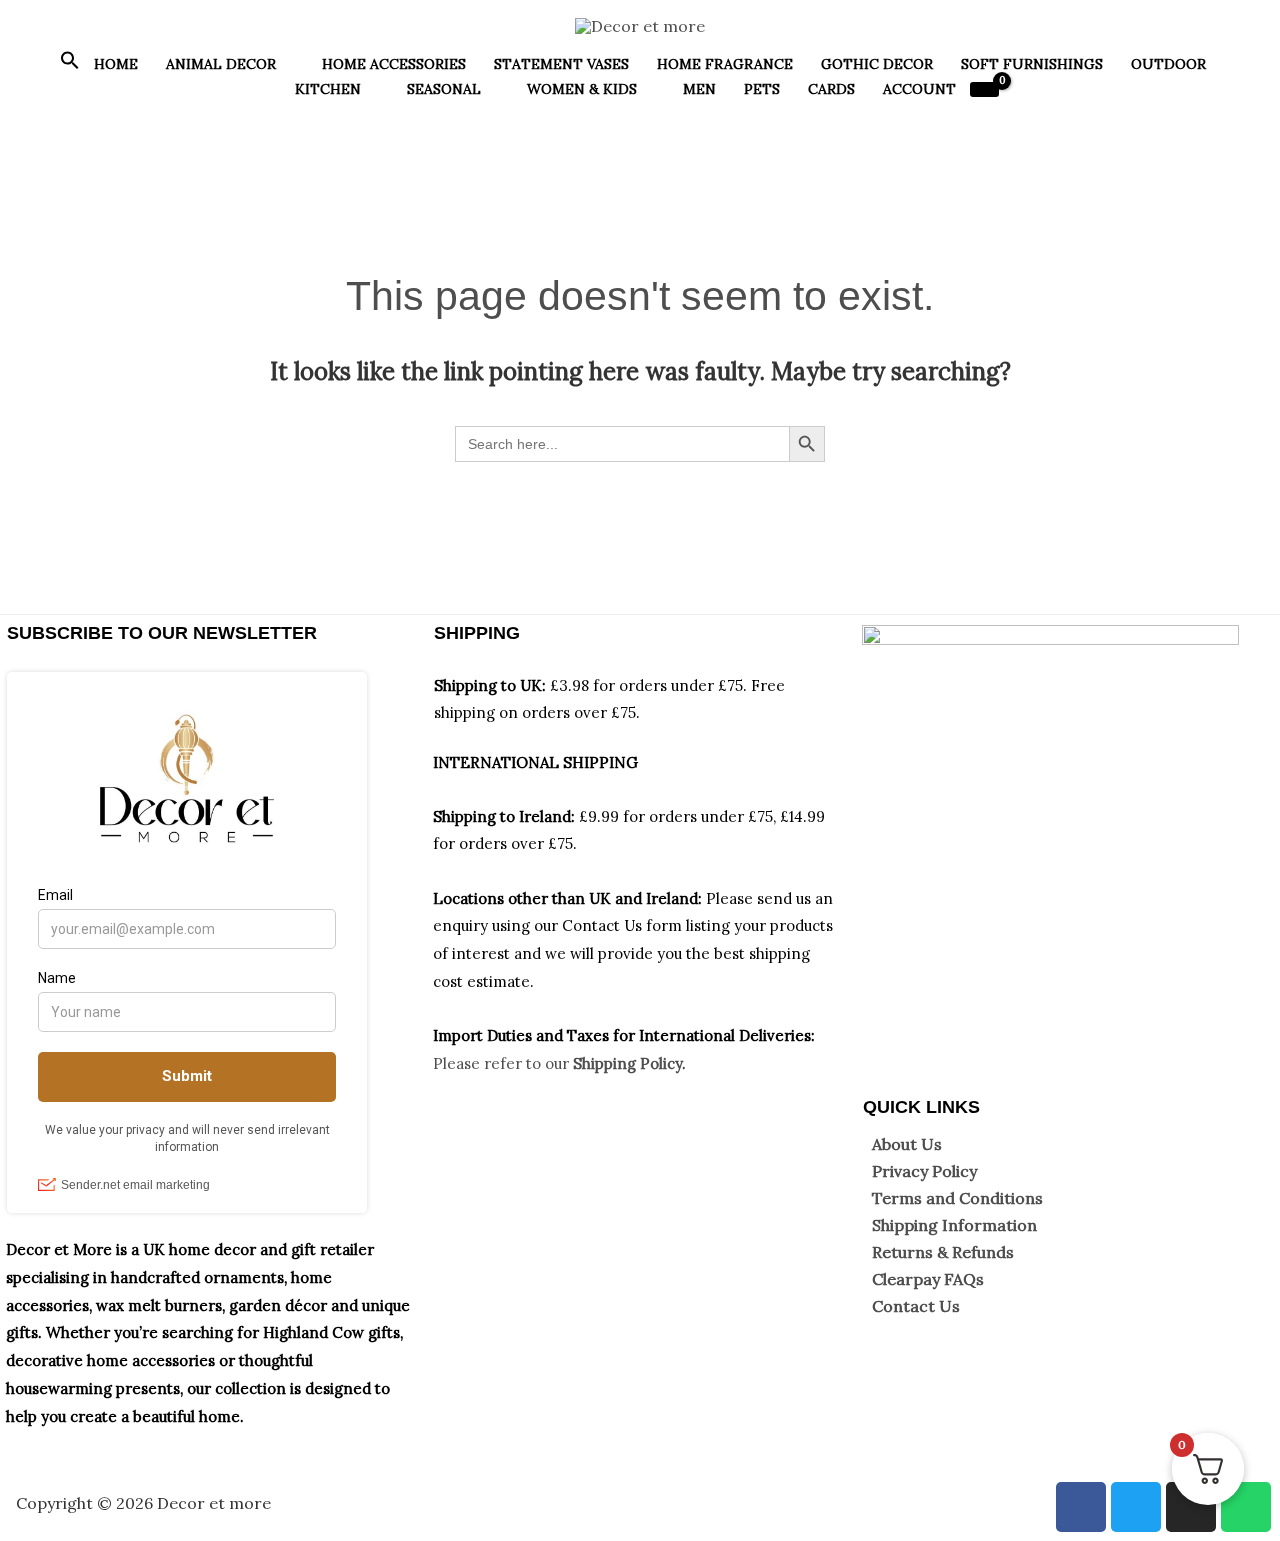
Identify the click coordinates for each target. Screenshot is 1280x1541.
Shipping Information (954, 1225)
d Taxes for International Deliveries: (684, 1035)
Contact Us (916, 1306)
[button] (70, 65)
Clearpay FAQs (928, 1279)
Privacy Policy (924, 1171)
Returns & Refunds (943, 1252)
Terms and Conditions (957, 1198)
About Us (907, 1144)
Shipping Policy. (629, 1063)
